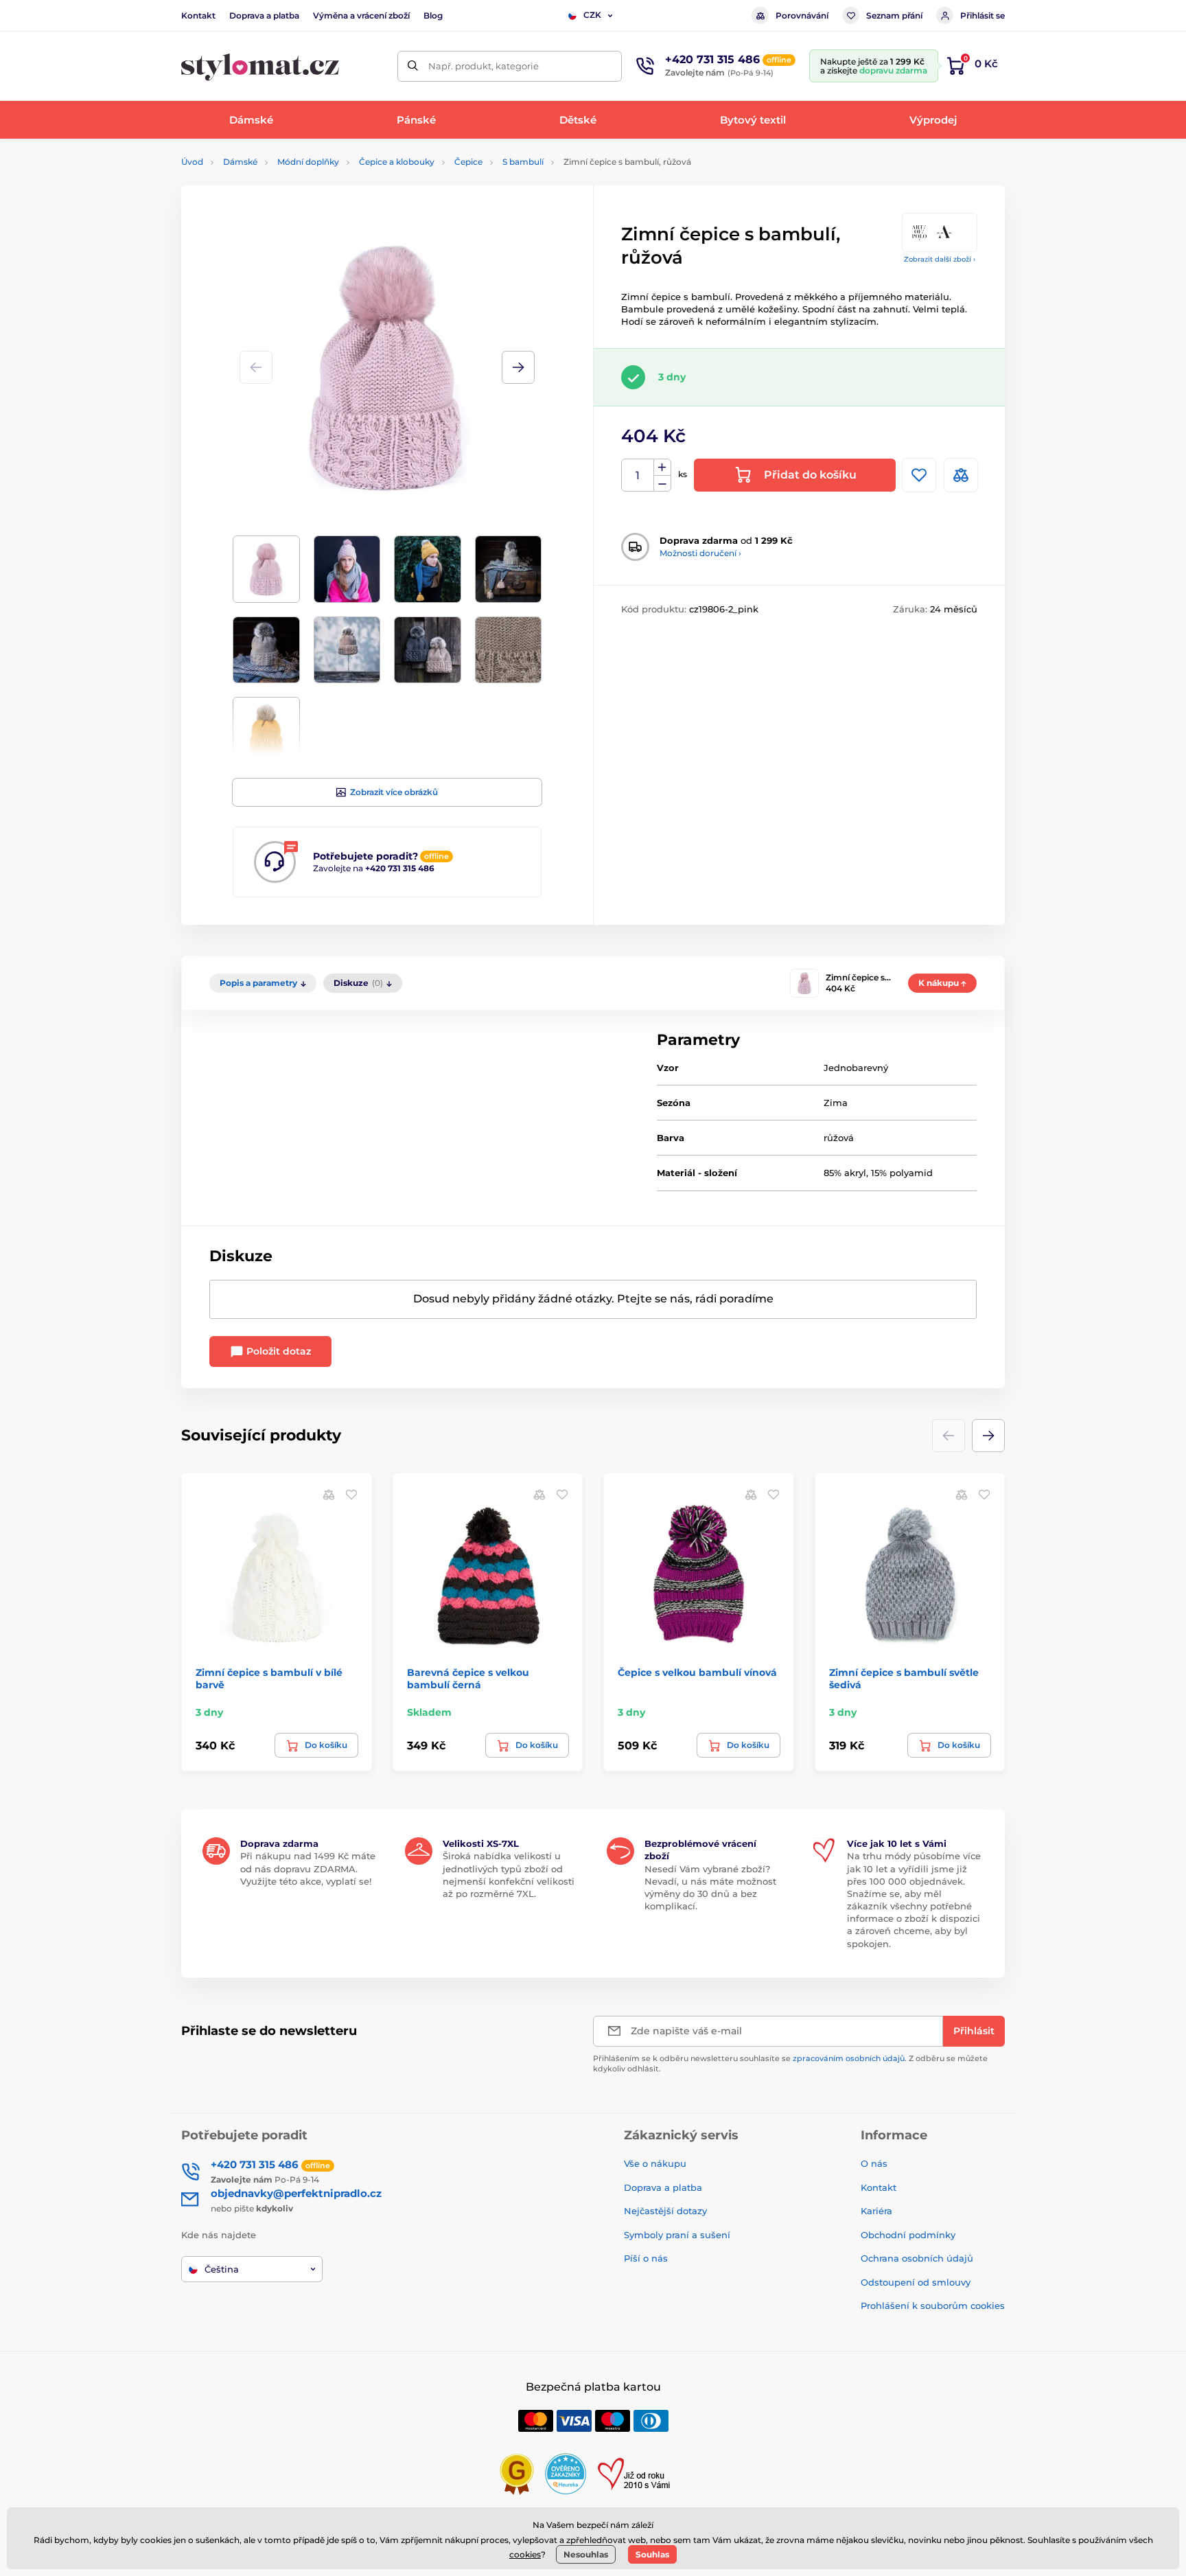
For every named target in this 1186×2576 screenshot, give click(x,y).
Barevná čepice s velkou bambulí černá (468, 1679)
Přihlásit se (982, 15)
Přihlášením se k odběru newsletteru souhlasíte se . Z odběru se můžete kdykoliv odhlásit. (790, 2063)
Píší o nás (646, 2258)
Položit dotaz (277, 1351)
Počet (638, 475)
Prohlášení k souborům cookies (933, 2305)
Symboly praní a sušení (677, 2235)
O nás (874, 2163)
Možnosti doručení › (700, 553)
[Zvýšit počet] (662, 468)
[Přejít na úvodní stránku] (260, 66)
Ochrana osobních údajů (917, 2258)
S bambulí (523, 162)
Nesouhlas (586, 2554)
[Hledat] (413, 66)
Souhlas (652, 2554)
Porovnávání (802, 15)
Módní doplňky (308, 162)
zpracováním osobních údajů (849, 2058)
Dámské (240, 162)
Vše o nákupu (655, 2163)
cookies (525, 2554)
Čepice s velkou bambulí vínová (697, 1672)
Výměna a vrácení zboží (361, 15)
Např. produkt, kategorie (484, 66)
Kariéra (876, 2211)
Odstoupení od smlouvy (916, 2282)
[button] (518, 367)
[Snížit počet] (662, 484)
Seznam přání (894, 15)
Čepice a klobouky (397, 162)
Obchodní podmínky (908, 2235)
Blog (433, 15)
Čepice (468, 162)
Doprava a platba (264, 15)
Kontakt (198, 15)
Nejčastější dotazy (665, 2211)
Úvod (192, 162)
